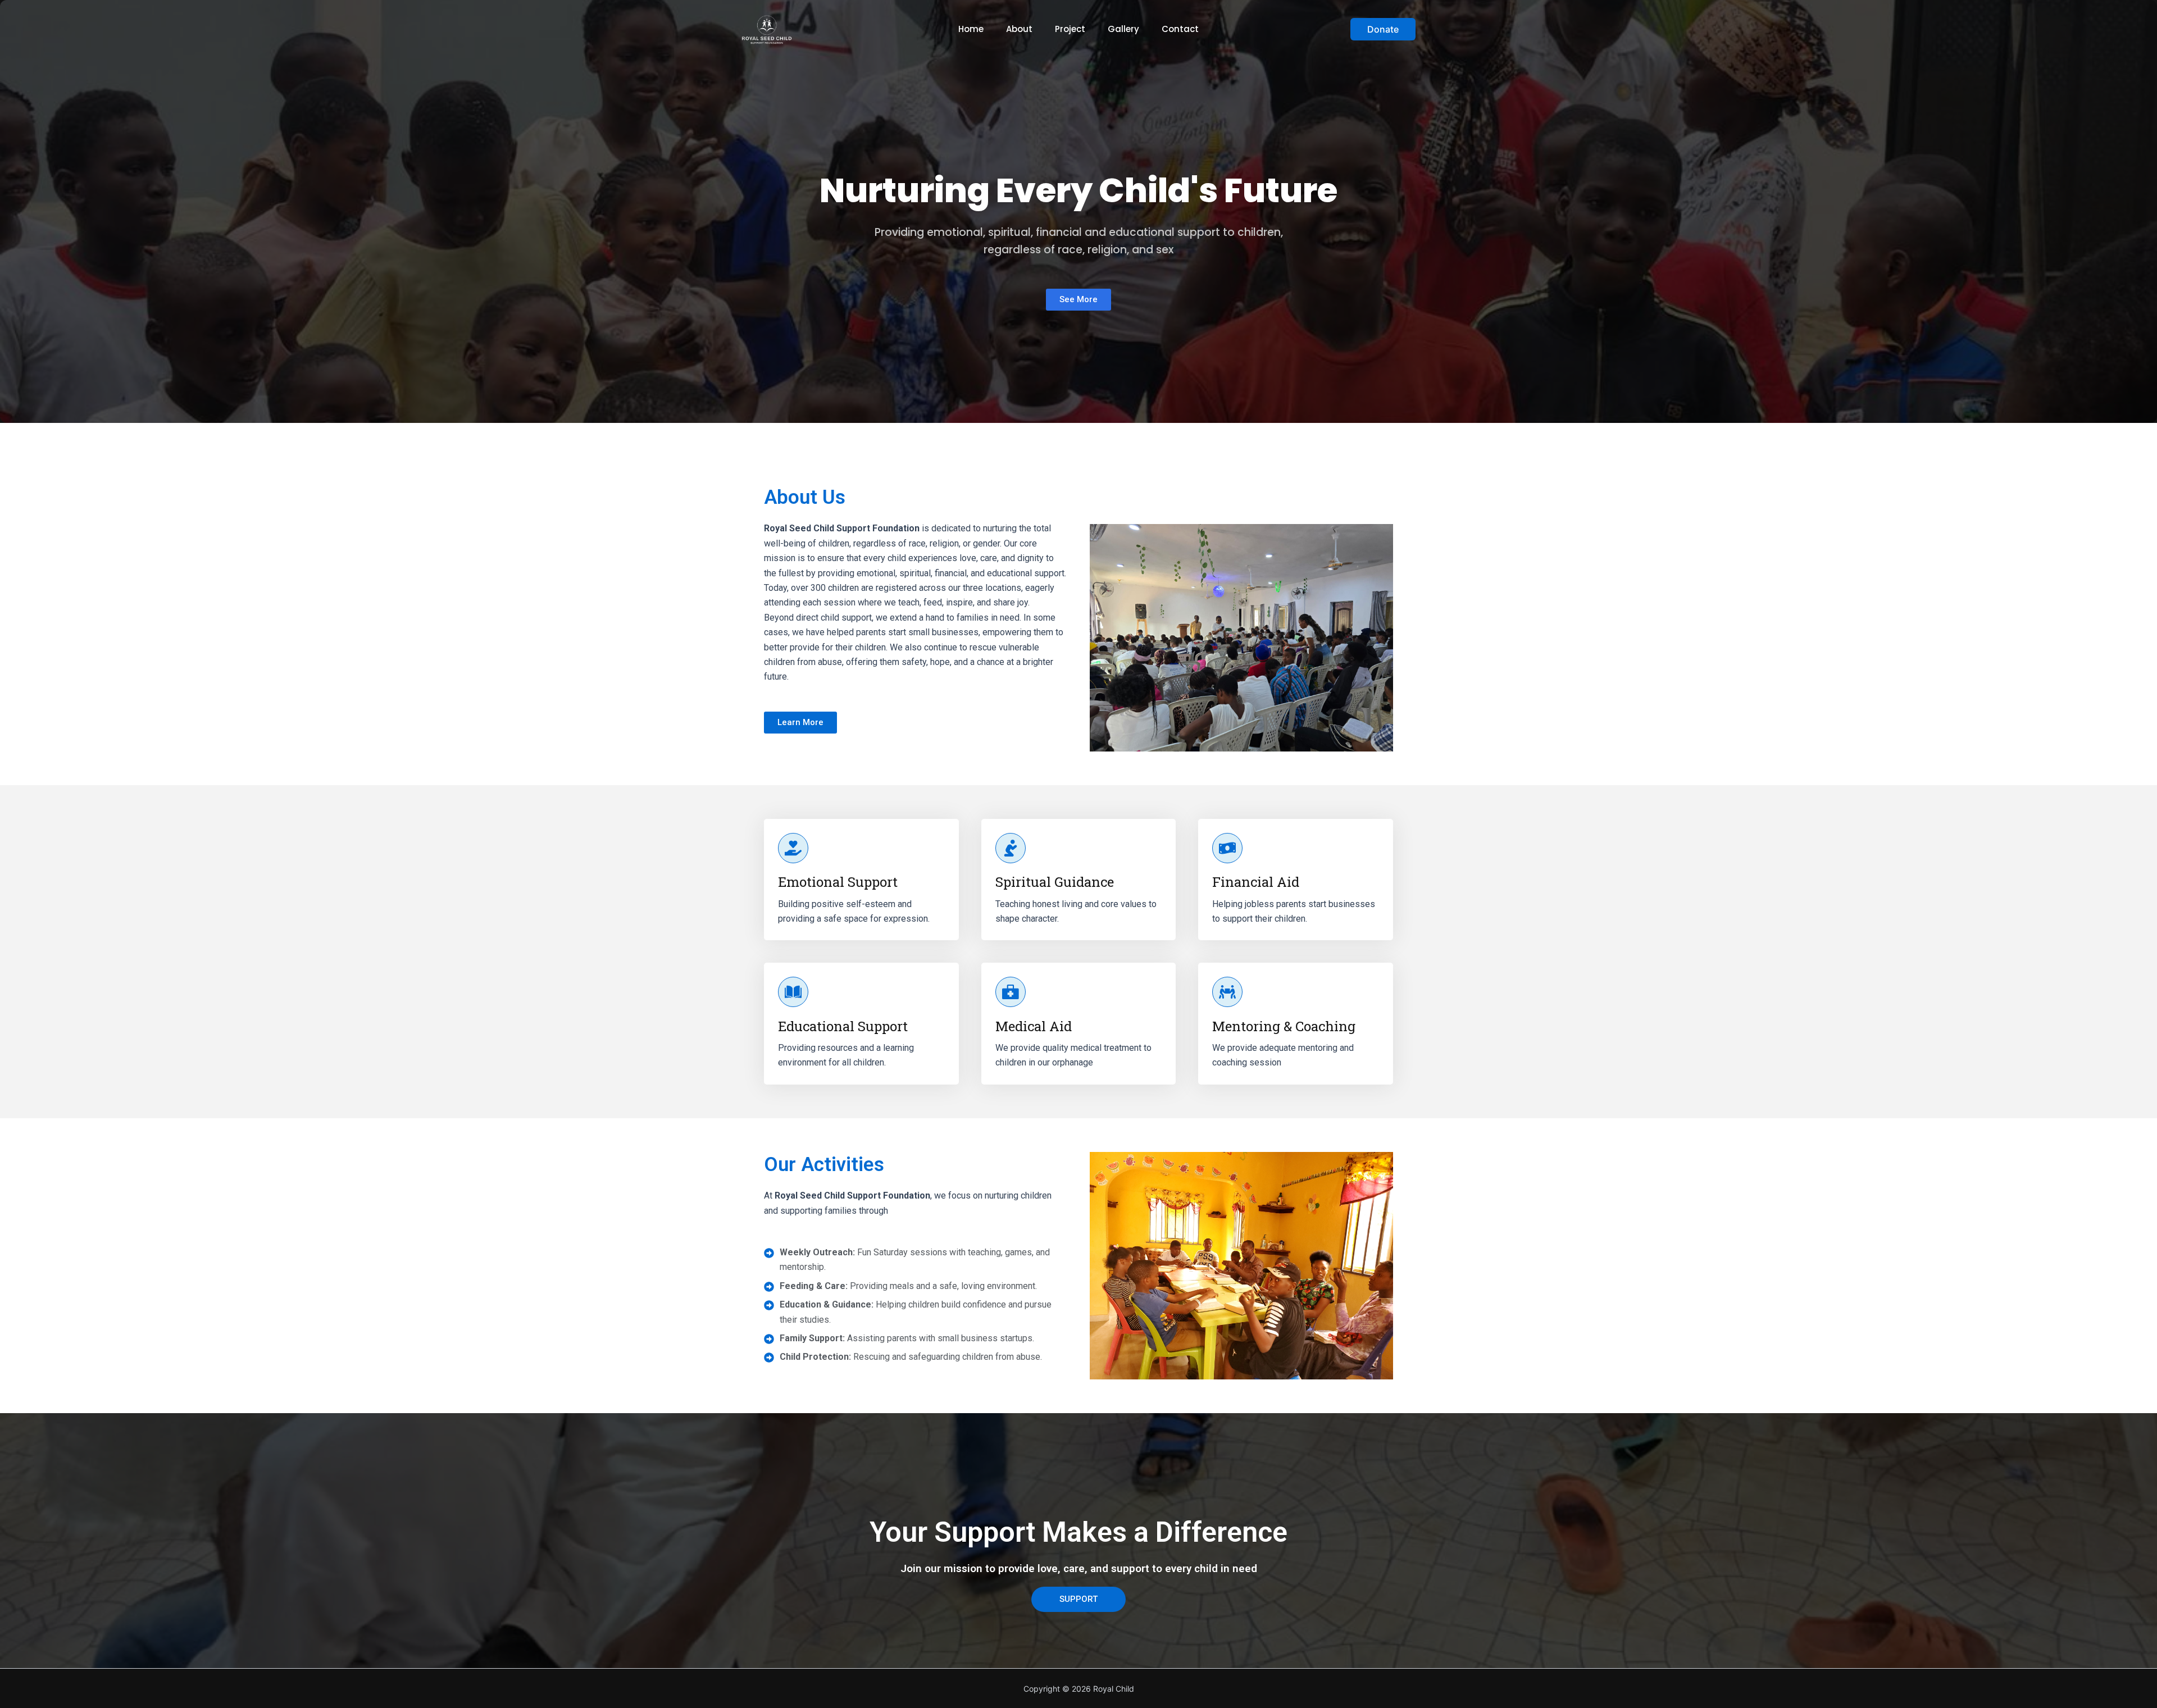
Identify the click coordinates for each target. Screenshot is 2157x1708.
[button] (1383, 29)
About (1019, 29)
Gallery (1123, 29)
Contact (1180, 29)
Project (1070, 29)
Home (971, 29)
